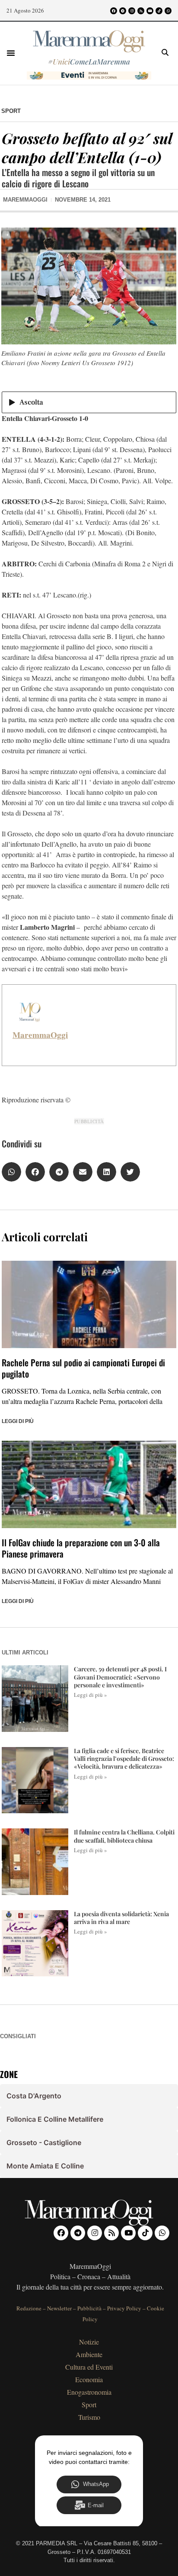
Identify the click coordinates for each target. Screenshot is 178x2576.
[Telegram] (123, 11)
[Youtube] (150, 11)
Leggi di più (18, 1421)
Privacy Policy (124, 2308)
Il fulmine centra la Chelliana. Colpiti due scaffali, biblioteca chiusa (124, 1836)
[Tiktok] (159, 11)
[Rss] (141, 11)
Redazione (29, 2308)
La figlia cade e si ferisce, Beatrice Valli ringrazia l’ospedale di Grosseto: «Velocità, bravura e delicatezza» (124, 1759)
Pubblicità (89, 2308)
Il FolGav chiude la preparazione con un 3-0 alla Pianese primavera (81, 1548)
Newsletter (59, 2308)
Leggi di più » (91, 1695)
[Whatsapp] (168, 11)
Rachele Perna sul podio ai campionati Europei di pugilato (83, 1368)
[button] (11, 53)
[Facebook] (114, 11)
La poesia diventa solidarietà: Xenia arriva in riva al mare (121, 1918)
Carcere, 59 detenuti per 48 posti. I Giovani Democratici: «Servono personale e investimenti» (120, 1677)
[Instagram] (132, 11)
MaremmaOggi (40, 1035)
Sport (11, 111)
